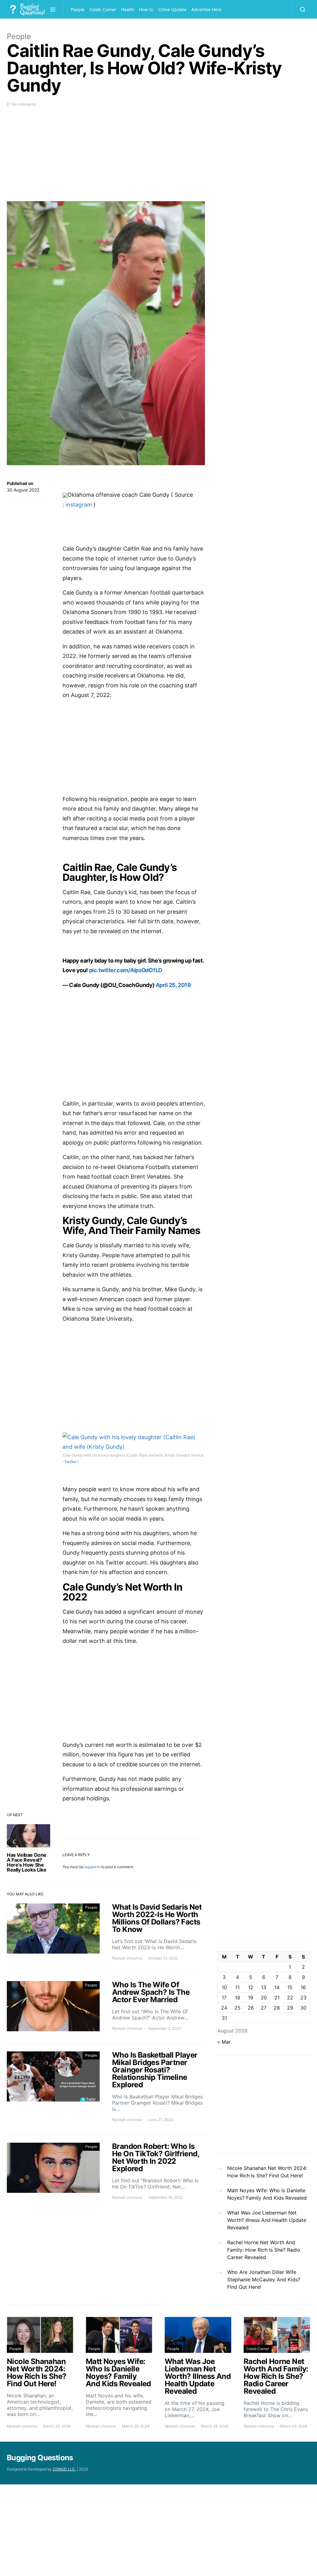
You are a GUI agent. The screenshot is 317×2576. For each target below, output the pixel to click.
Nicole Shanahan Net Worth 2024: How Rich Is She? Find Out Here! (267, 2172)
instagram (80, 505)
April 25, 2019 (173, 985)
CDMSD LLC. (64, 2469)
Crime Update (172, 9)
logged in (92, 1867)
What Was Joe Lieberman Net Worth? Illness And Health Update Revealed (267, 2220)
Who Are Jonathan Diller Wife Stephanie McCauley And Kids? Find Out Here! (264, 2279)
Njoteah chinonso (127, 1958)
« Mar (224, 2042)
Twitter (70, 1462)
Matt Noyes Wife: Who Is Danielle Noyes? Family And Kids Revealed (267, 2194)
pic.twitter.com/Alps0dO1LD (126, 970)
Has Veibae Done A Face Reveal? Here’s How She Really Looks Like (27, 1862)
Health (128, 9)
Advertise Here (206, 9)
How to (146, 9)
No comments (24, 104)
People (78, 9)
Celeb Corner (103, 9)
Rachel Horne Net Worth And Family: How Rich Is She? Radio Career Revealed (264, 2250)
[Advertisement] (106, 158)
